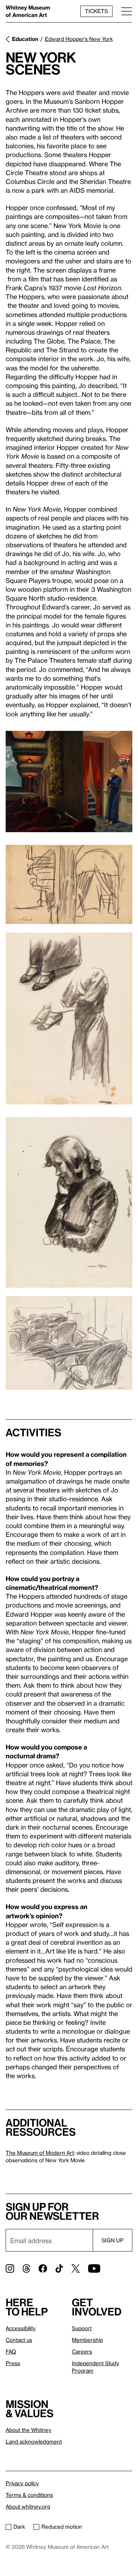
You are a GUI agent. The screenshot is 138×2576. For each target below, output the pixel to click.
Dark (19, 2527)
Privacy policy (22, 2483)
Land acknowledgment (34, 2441)
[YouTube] (94, 2268)
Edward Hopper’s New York (79, 39)
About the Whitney (28, 2430)
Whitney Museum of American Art (28, 11)
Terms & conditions (29, 2495)
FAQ (11, 2351)
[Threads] (26, 2268)
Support (82, 2328)
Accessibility (21, 2328)
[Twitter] (76, 2268)
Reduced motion (62, 2527)
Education (25, 39)
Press (13, 2363)
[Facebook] (43, 2268)
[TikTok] (59, 2268)
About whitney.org (28, 2506)
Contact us (19, 2340)
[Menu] (127, 11)
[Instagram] (10, 2268)
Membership (87, 2340)
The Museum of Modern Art (40, 2153)
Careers (82, 2351)
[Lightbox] (69, 782)
